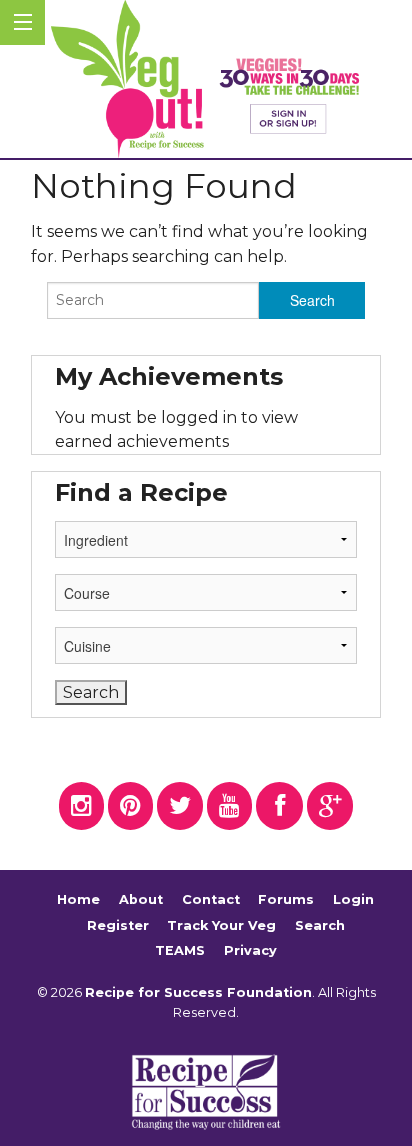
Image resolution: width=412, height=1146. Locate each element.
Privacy (250, 950)
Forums (286, 899)
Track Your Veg (221, 925)
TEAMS (180, 950)
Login (353, 899)
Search (320, 925)
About (141, 899)
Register (118, 925)
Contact (211, 899)
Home (78, 899)
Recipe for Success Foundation (198, 992)
